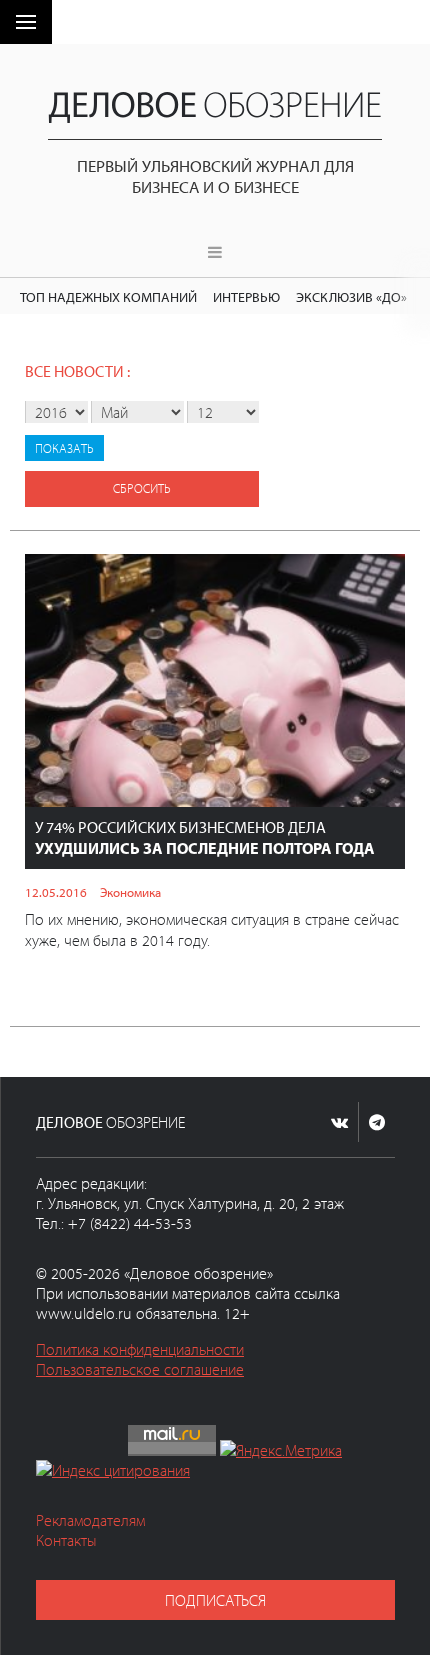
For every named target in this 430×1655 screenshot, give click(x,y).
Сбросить (142, 488)
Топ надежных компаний (108, 296)
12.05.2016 (56, 892)
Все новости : (77, 371)
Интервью (246, 296)
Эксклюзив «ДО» (351, 296)
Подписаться (215, 1600)
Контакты (66, 1540)
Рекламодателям (90, 1520)
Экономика (130, 892)
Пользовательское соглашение (140, 1369)
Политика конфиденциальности (140, 1349)
